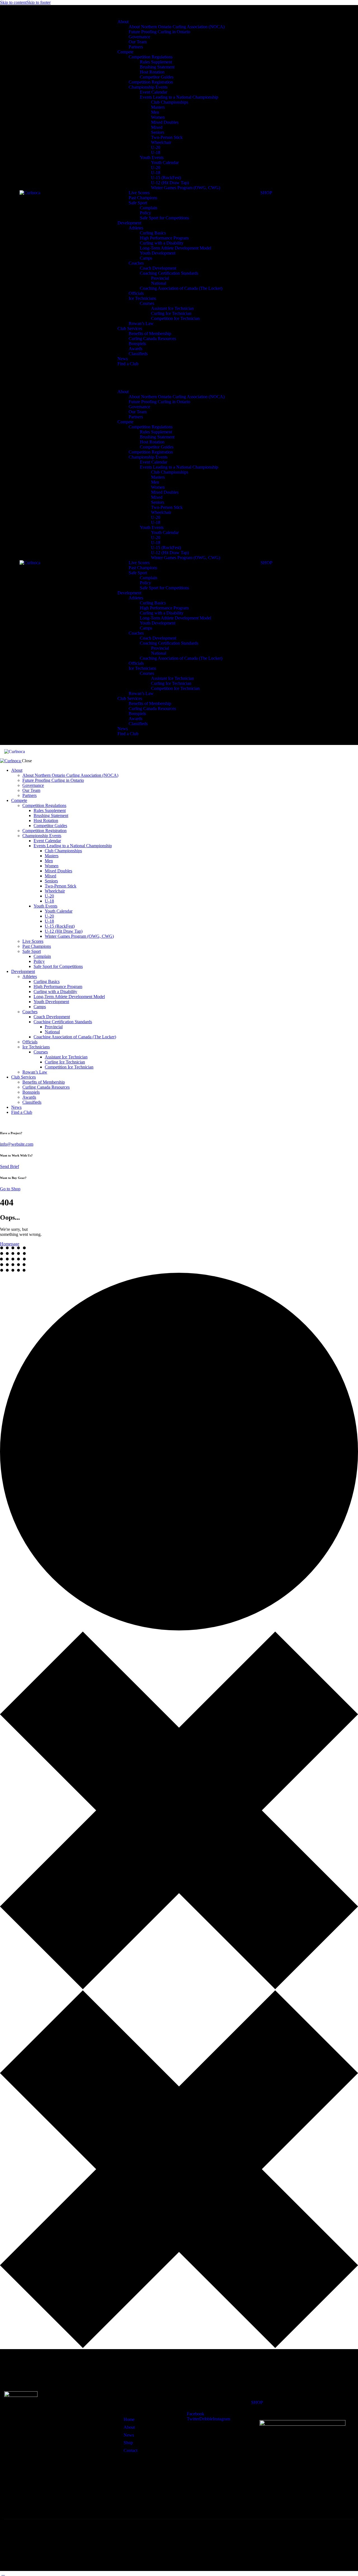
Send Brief (10, 1166)
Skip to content (13, 2)
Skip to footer (39, 2)
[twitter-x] (3, 1122)
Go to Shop (10, 1189)
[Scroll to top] (3, 2573)
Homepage (10, 1244)
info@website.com (17, 1144)
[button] (188, 751)
